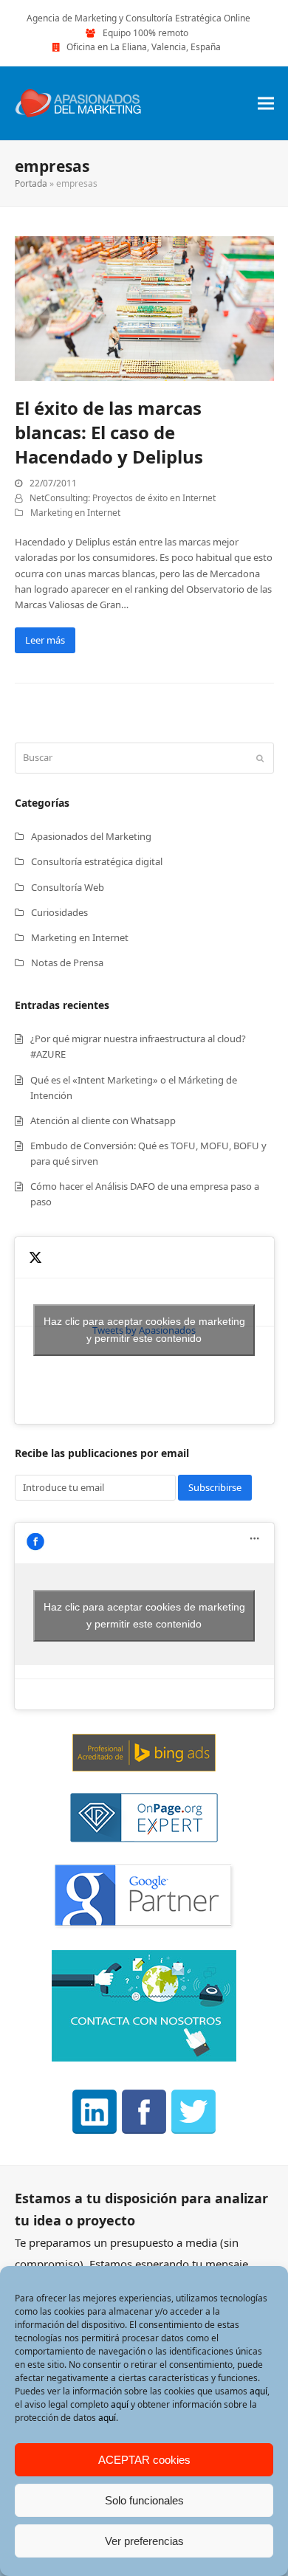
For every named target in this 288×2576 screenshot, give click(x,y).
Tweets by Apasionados (144, 1330)
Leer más (45, 640)
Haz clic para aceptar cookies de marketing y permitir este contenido (144, 1330)
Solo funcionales (144, 2500)
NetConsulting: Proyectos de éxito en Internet (123, 498)
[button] (266, 103)
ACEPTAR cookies (144, 2460)
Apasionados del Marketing (91, 836)
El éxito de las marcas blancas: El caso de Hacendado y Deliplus (109, 432)
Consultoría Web (68, 887)
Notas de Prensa (67, 962)
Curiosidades (59, 912)
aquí (258, 2391)
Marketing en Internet (75, 513)
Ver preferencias (144, 2541)
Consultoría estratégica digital (97, 861)
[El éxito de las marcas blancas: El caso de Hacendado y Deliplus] (144, 307)
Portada (31, 183)
